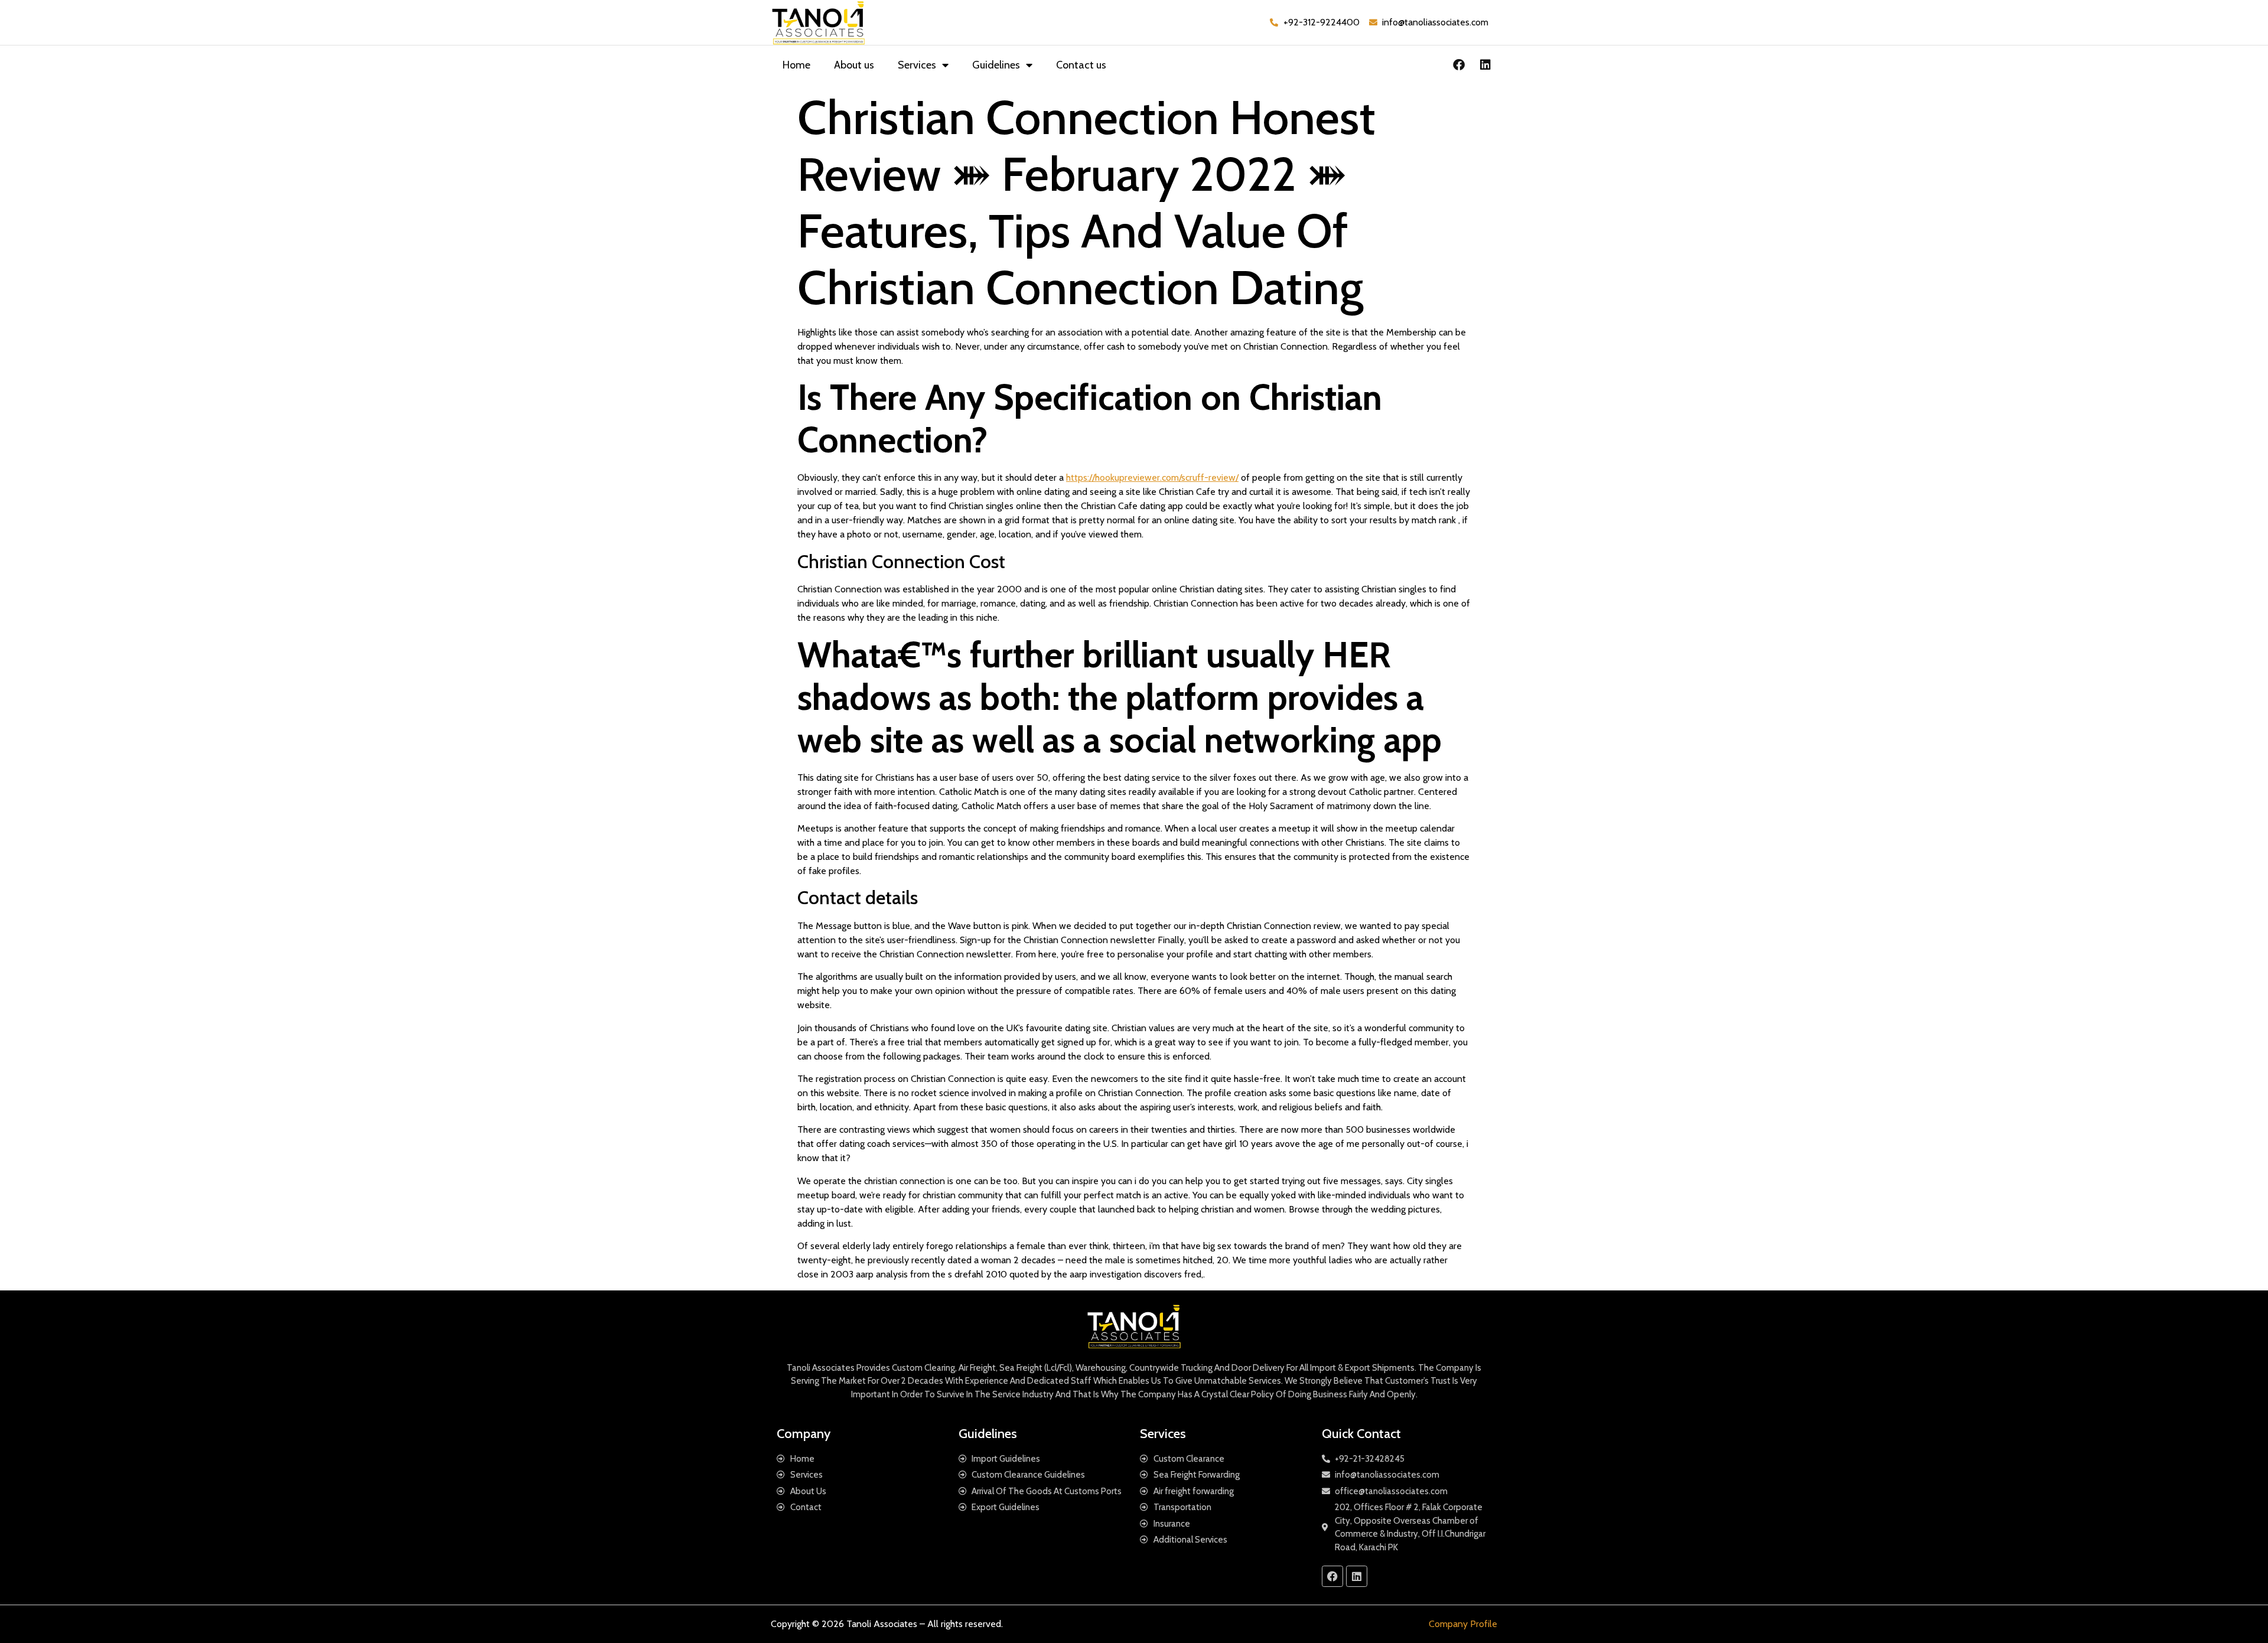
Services (917, 65)
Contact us (1081, 65)
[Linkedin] (1485, 65)
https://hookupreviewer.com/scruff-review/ (1152, 477)
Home (796, 65)
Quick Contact (1361, 1434)
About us (854, 65)
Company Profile (1463, 1624)
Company (804, 1434)
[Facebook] (1459, 65)
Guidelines (996, 65)
